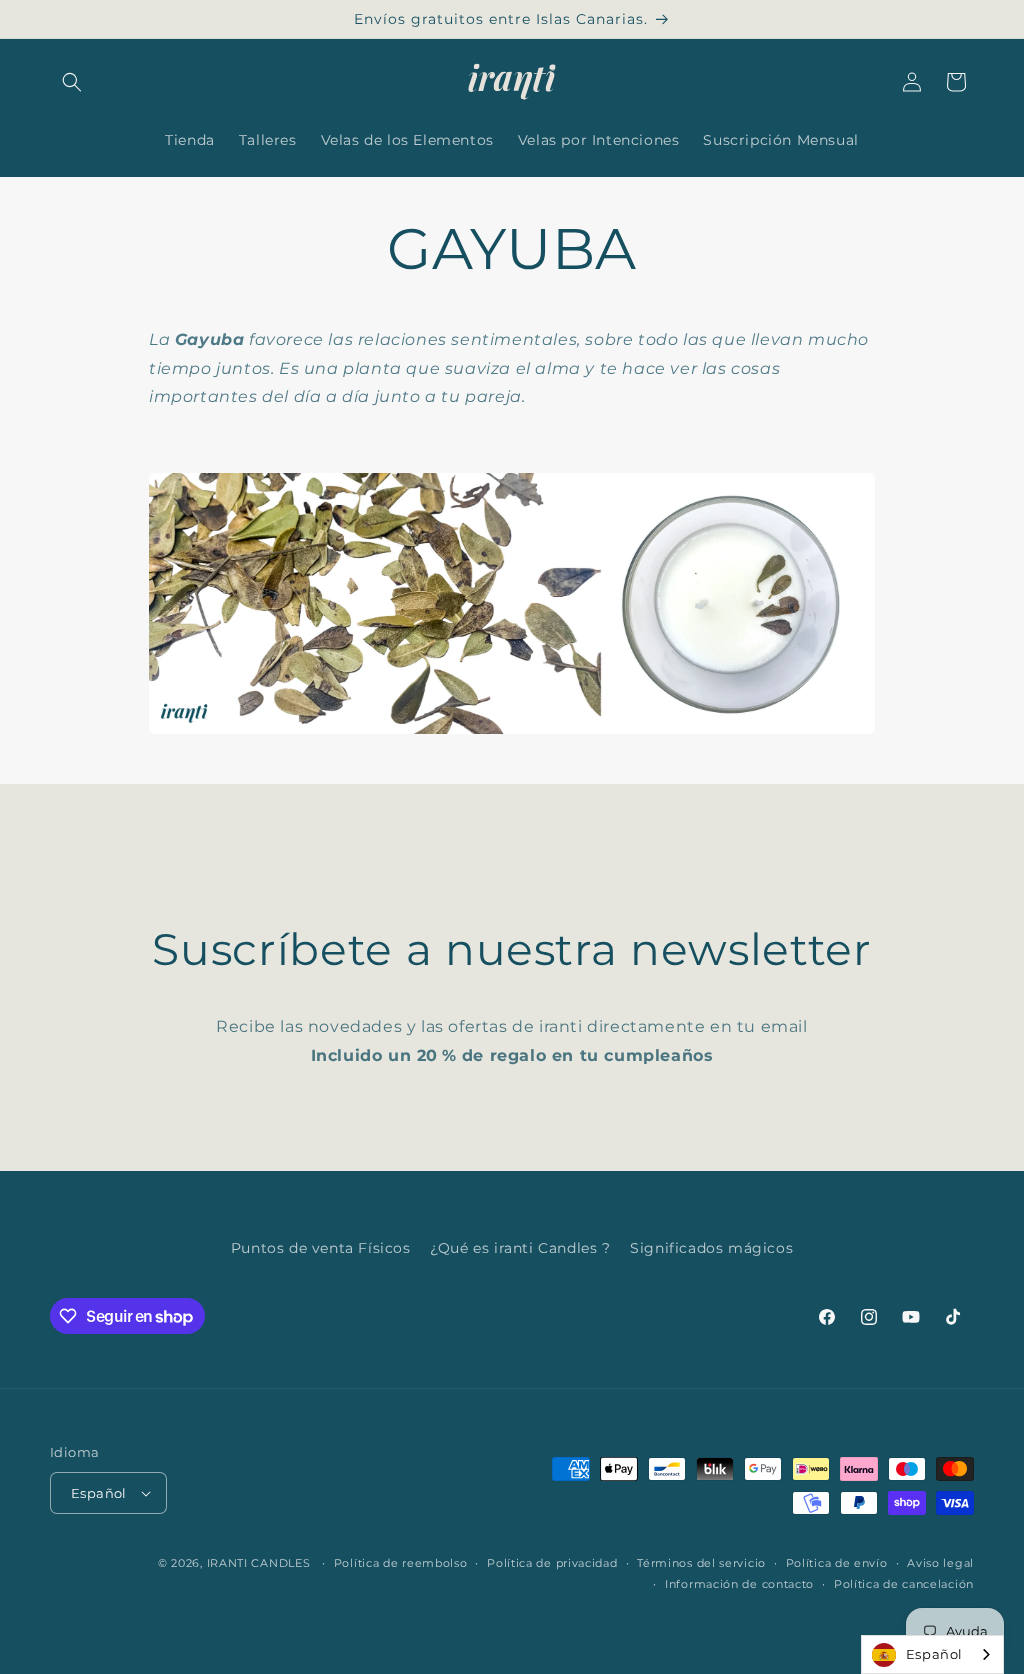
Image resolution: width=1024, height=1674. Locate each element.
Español (934, 1654)
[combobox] (932, 1654)
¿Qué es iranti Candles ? (520, 1248)
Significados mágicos (711, 1248)
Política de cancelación (904, 1584)
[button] (72, 82)
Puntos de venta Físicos (321, 1248)
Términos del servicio (701, 1563)
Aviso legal (940, 1563)
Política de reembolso (401, 1563)
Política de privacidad (552, 1563)
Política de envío (837, 1563)
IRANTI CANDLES (259, 1563)
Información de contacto (739, 1584)
